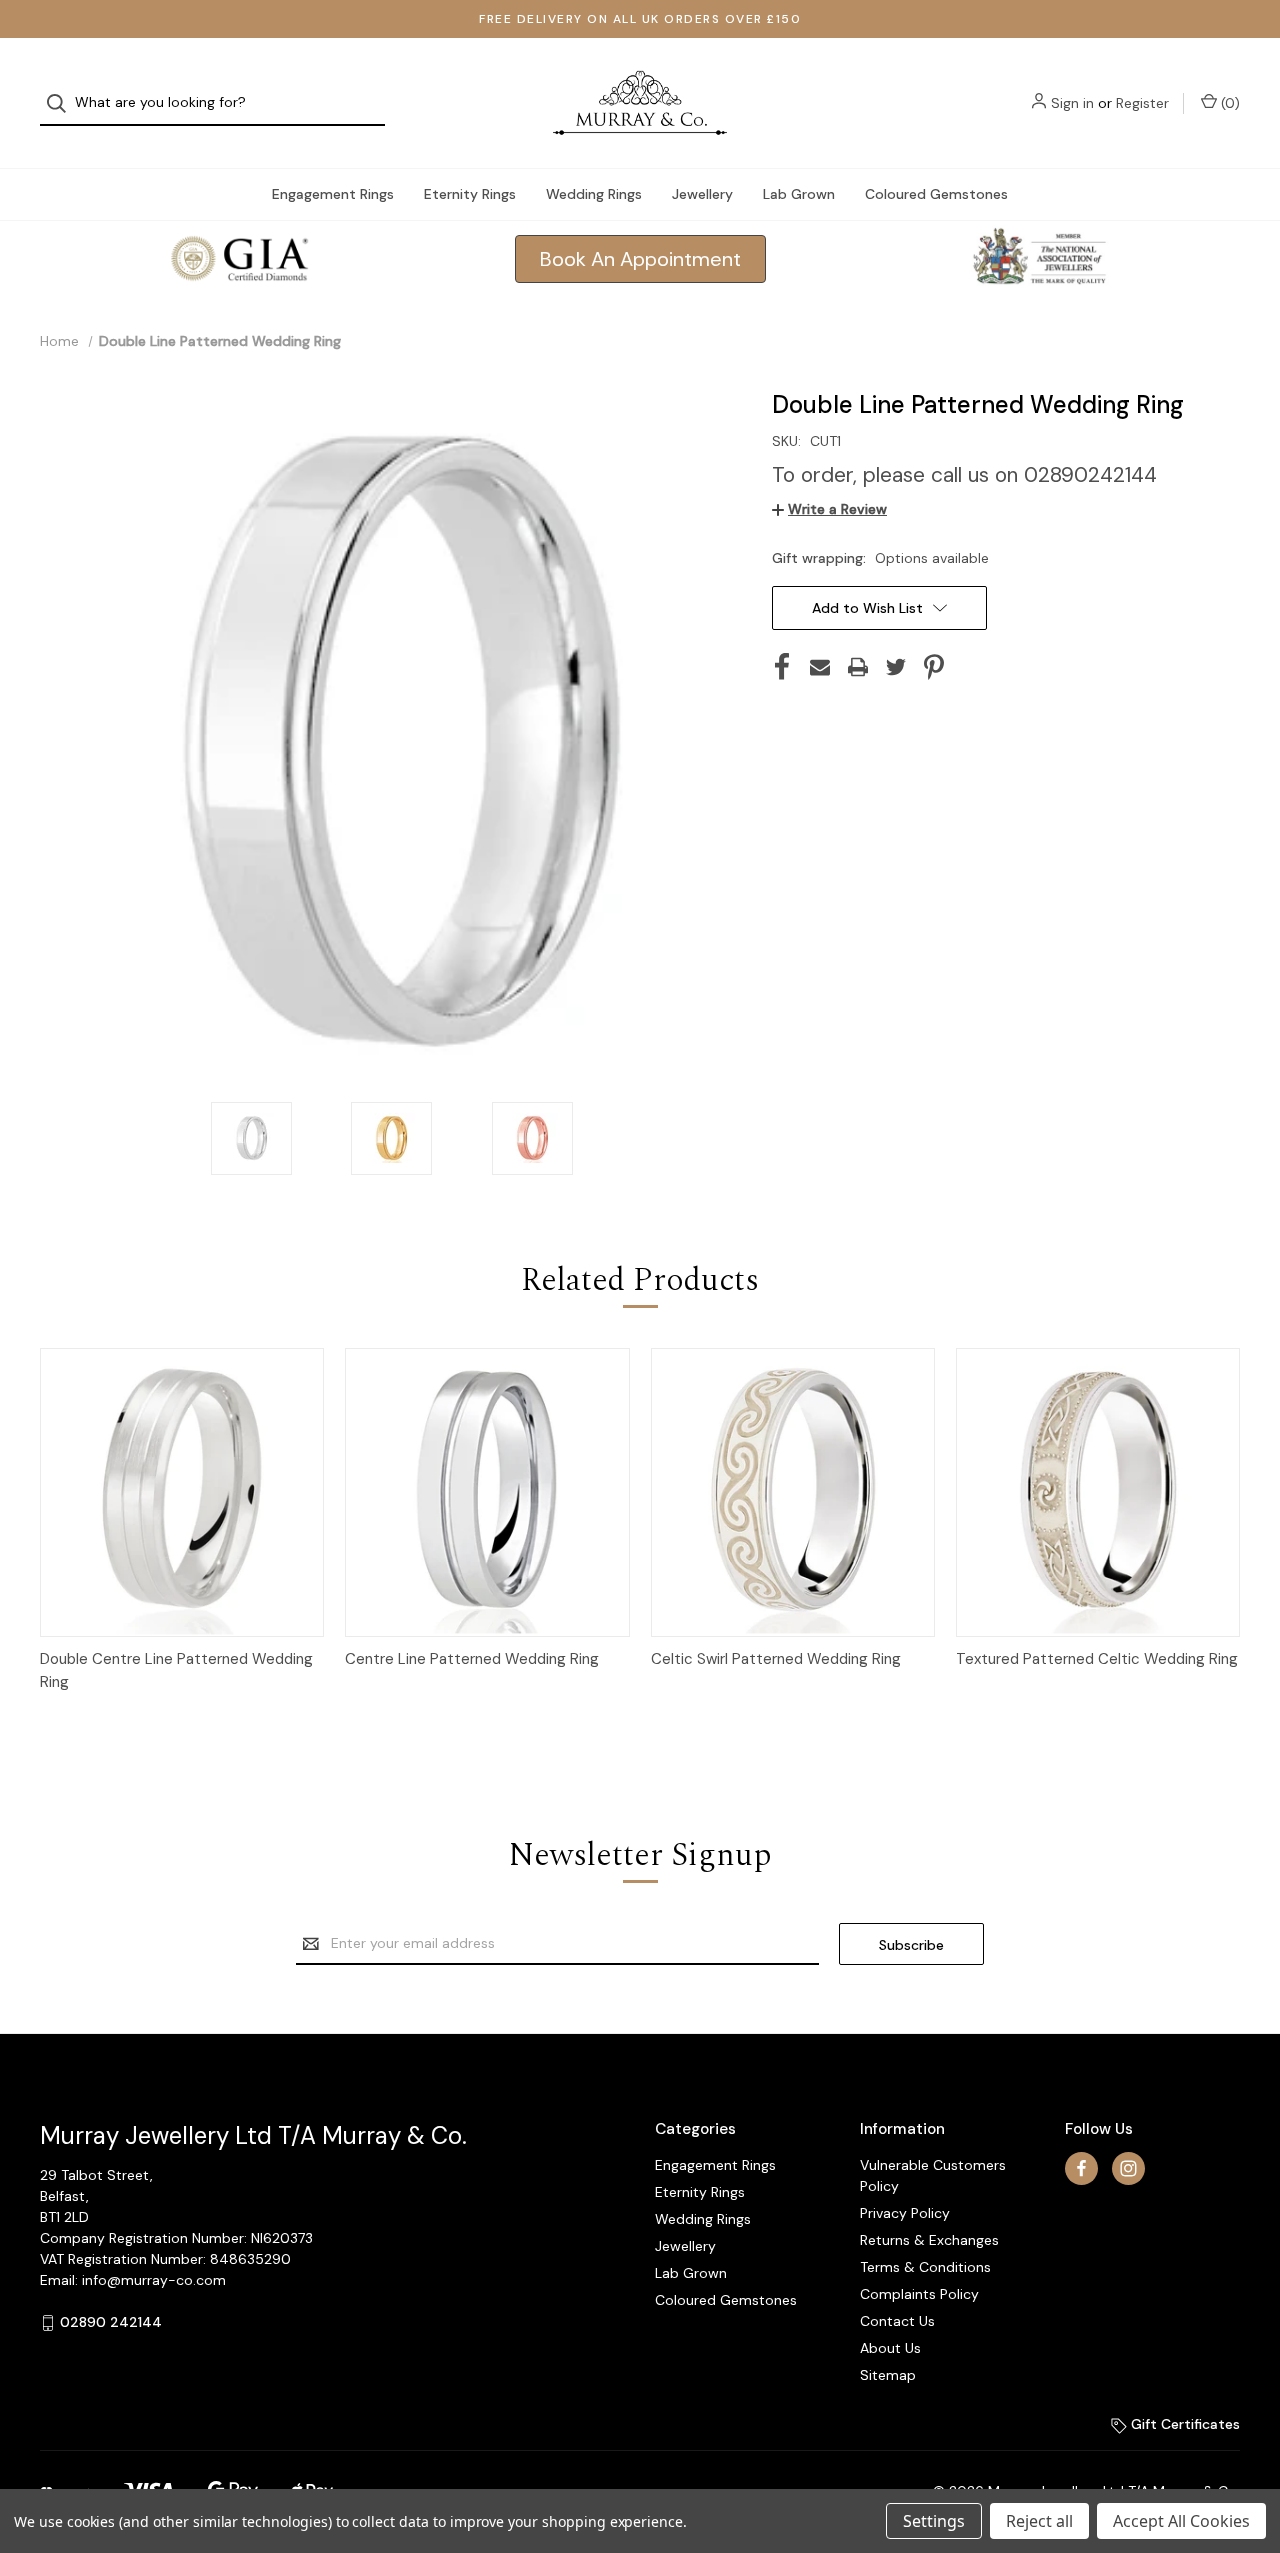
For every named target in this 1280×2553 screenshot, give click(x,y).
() (1228, 103)
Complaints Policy (919, 2294)
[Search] (62, 103)
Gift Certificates (1183, 2424)
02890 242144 (111, 2322)
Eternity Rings (470, 194)
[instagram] (1128, 2168)
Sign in (1072, 103)
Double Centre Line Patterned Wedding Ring (176, 1670)
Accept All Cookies (1181, 2521)
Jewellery (702, 194)
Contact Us (897, 2321)
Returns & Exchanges (929, 2240)
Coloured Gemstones (936, 194)
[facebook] (1081, 2168)
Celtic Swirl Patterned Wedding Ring (776, 1659)
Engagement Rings (333, 194)
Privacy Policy (905, 2213)
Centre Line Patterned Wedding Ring (472, 1659)
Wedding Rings (594, 194)
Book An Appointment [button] (640, 259)
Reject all (1039, 2521)
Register (1142, 103)
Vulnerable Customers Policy (933, 2175)
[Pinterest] (934, 667)
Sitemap (888, 2375)
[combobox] (212, 103)
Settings (934, 2521)
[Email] (820, 667)
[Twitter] (896, 667)
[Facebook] (782, 667)
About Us (890, 2348)
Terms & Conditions (925, 2267)
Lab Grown (799, 194)
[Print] (858, 667)
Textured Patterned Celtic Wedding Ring (1097, 1659)
